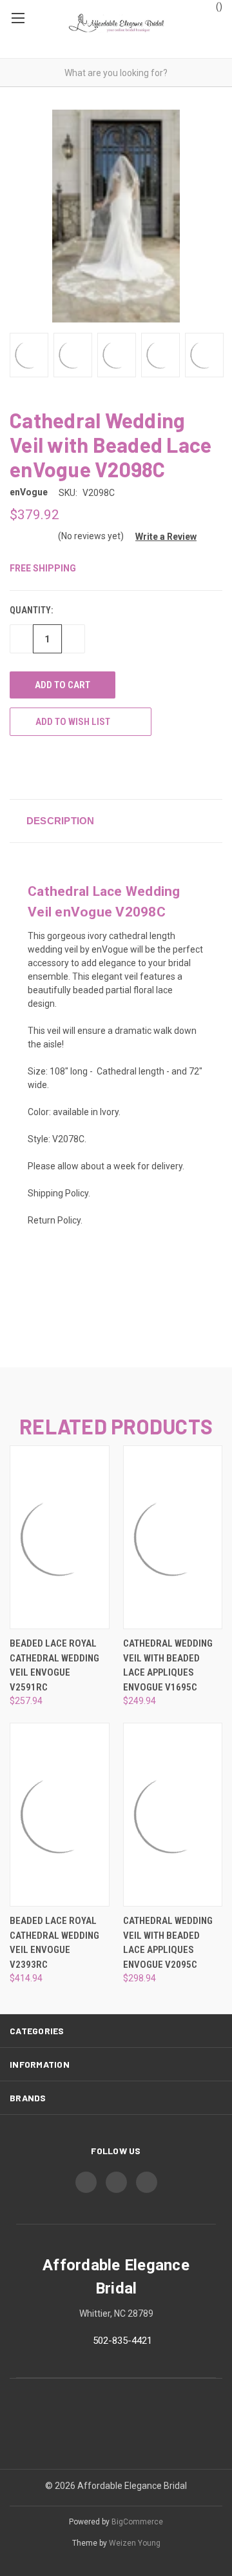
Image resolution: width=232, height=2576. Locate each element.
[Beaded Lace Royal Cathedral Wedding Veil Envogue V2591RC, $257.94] (60, 1537)
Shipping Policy (58, 1193)
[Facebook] (16, 767)
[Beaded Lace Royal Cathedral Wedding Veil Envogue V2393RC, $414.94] (60, 1815)
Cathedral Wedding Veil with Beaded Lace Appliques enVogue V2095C (168, 1943)
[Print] (40, 767)
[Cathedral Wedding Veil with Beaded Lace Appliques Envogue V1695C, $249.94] (173, 1537)
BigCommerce (137, 2522)
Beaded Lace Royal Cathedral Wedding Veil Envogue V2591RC (54, 1665)
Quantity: (31, 610)
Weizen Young (135, 2543)
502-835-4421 (122, 2341)
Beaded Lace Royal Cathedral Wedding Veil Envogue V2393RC (54, 1943)
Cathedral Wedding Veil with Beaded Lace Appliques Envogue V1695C (168, 1665)
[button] (161, 537)
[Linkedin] (88, 767)
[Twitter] (64, 767)
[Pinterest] (111, 767)
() (218, 6)
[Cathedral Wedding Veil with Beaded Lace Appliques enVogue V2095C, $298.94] (173, 1815)
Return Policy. (55, 1220)
